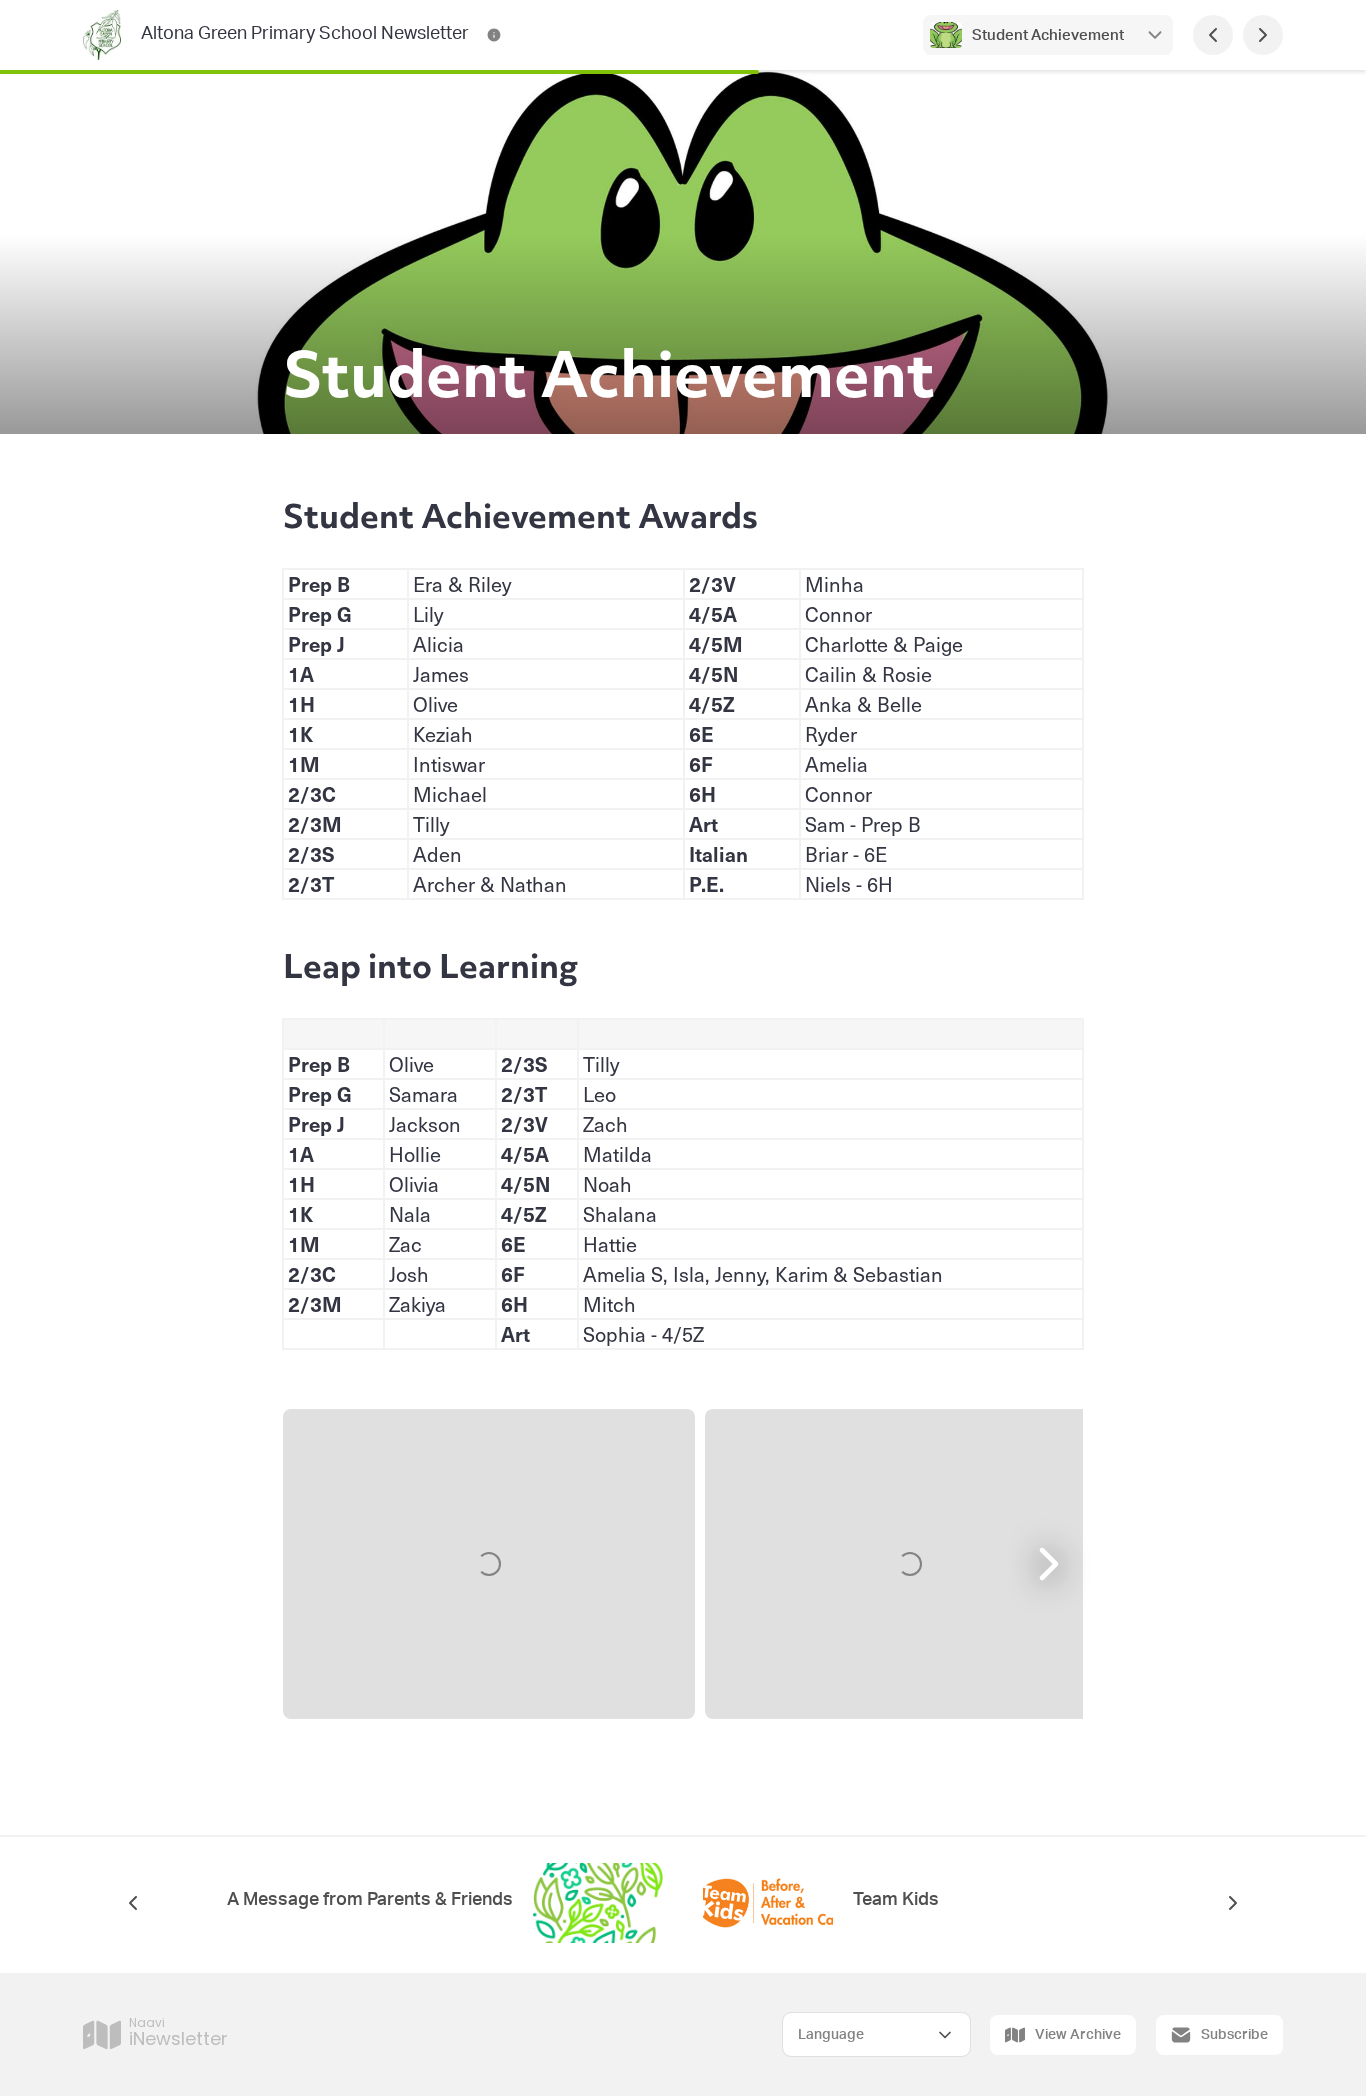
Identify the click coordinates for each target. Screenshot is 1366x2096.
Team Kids (896, 1900)
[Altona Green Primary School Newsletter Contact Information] (494, 35)
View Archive (1078, 2035)
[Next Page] (1263, 35)
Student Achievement (1048, 35)
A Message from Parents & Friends (370, 1900)
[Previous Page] (1213, 35)
